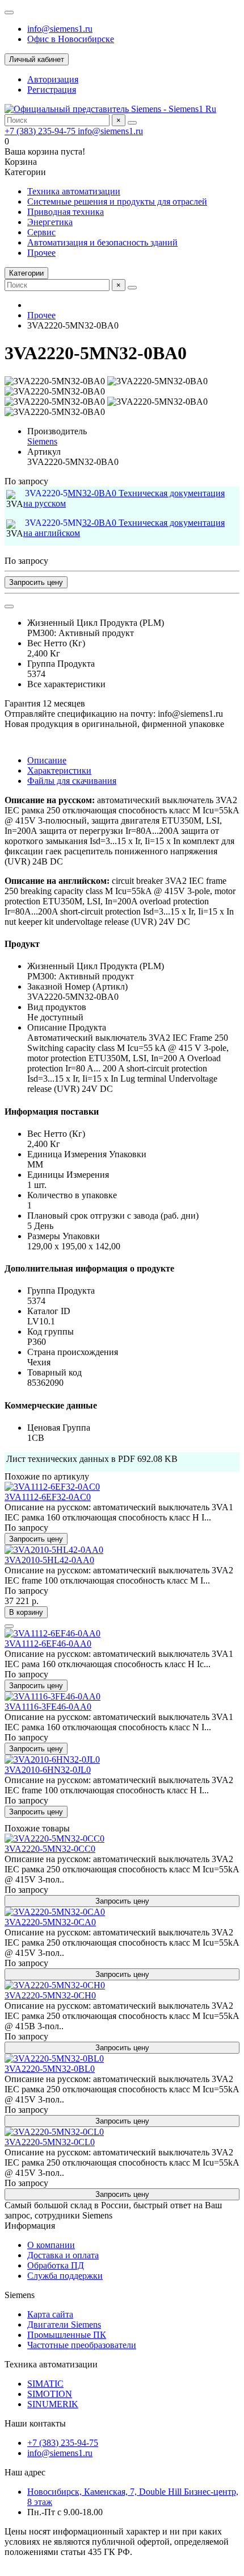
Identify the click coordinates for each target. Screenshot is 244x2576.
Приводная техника (66, 212)
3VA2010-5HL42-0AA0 (49, 1560)
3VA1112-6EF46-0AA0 (48, 1644)
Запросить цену (36, 582)
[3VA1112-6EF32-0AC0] (52, 1487)
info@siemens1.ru (60, 29)
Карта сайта (50, 2314)
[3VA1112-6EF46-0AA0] (52, 1633)
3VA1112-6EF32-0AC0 (48, 1497)
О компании (51, 2245)
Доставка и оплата (63, 2255)
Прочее (41, 253)
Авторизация (53, 79)
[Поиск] (132, 123)
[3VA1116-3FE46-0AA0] (52, 1696)
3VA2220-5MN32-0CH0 (50, 1995)
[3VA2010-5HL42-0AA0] (54, 1550)
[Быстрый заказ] (9, 1626)
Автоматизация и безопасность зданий (102, 242)
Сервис (41, 232)
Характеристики (59, 770)
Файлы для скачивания (72, 781)
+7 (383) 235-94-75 (41, 131)
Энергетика (50, 222)
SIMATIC (45, 2384)
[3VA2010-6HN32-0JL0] (52, 1759)
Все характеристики (66, 684)
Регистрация (52, 90)
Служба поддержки (65, 2276)
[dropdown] (9, 13)
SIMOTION (50, 2394)
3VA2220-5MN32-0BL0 (50, 2069)
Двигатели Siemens (64, 2324)
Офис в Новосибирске (71, 39)
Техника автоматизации (74, 191)
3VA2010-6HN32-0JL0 (48, 1770)
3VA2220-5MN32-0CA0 (50, 1922)
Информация (30, 2226)
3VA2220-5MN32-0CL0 (50, 2142)
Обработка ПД (56, 2265)
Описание (47, 760)
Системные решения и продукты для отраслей (117, 201)
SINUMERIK (53, 2404)
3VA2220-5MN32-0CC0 (50, 1849)
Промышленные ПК (67, 2335)
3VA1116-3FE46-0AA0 (48, 1707)
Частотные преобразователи (82, 2345)
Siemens (42, 441)
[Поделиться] (9, 606)
